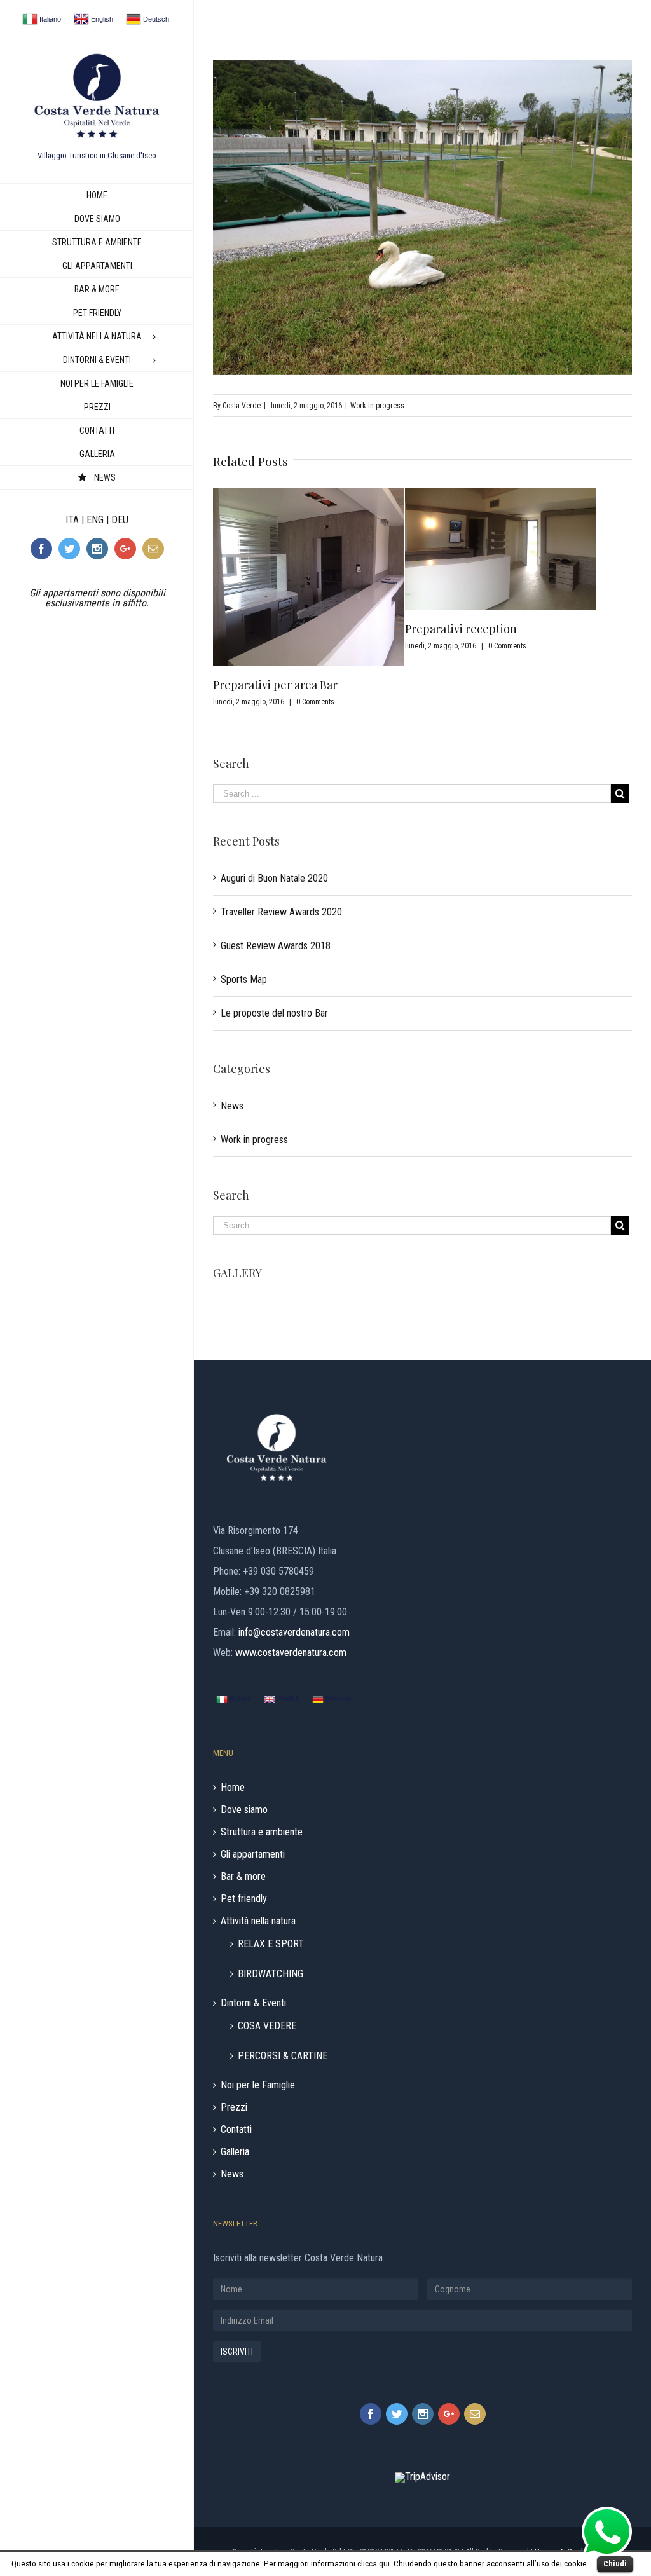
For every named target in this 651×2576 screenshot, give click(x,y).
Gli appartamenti (253, 1854)
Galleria (235, 2152)
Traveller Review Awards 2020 (281, 912)
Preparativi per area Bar (275, 685)
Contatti (236, 2130)
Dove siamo (244, 1810)
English (101, 19)
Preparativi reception (461, 629)
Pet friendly (244, 1899)
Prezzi (234, 2107)
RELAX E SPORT (271, 1943)
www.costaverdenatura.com (291, 1653)
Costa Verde (242, 406)
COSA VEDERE (267, 2025)
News (232, 1106)
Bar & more (243, 1877)
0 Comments (315, 702)
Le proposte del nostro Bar (274, 1013)
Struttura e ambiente (262, 1832)
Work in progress (377, 406)
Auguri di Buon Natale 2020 (274, 878)
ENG (95, 520)
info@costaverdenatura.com (294, 1632)
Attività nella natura (258, 1921)
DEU (120, 520)
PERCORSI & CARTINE (283, 2055)
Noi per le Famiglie (258, 2085)
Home (233, 1788)
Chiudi (615, 2564)
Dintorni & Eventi (253, 2003)
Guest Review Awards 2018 (276, 946)
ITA (72, 520)
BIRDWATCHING (271, 1973)
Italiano (49, 19)
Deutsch (155, 19)
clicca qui (373, 2564)
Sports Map (244, 979)
